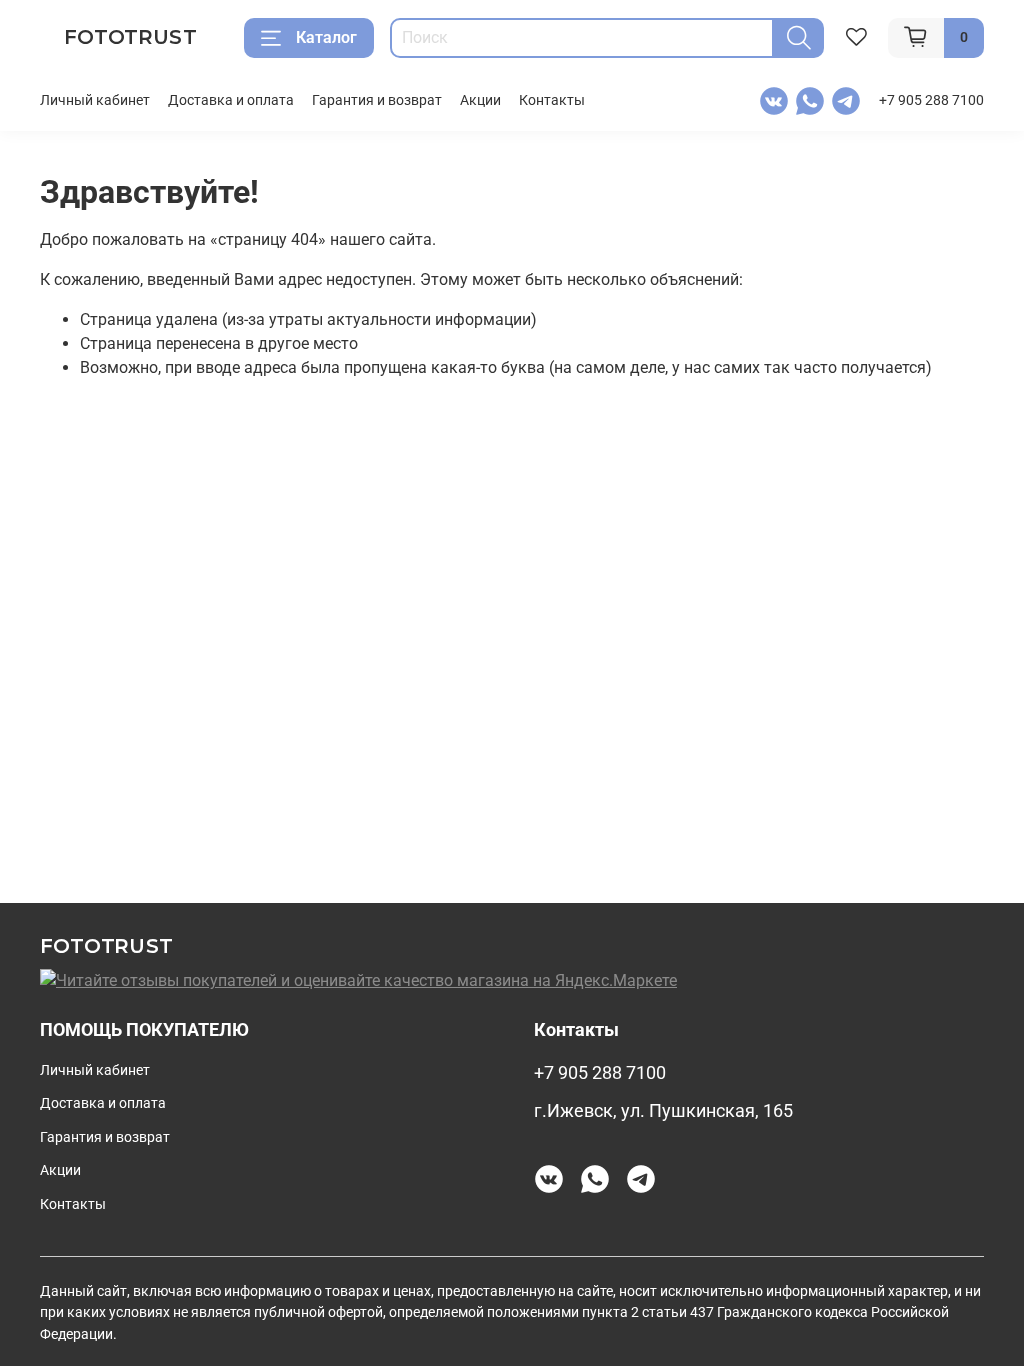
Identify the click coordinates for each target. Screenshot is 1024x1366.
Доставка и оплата (231, 100)
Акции (480, 100)
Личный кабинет (95, 100)
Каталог (326, 37)
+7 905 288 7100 (931, 100)
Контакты (552, 100)
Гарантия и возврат (377, 100)
